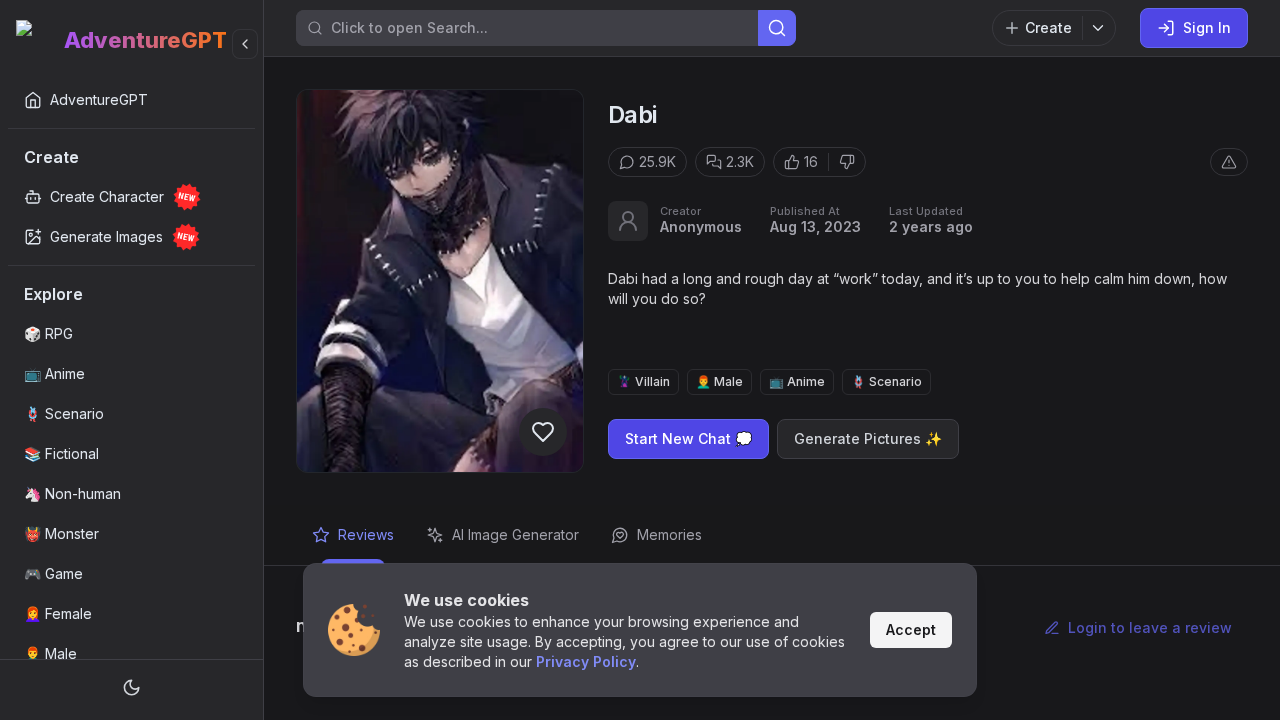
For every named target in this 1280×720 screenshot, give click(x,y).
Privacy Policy (586, 661)
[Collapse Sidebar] (245, 44)
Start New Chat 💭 (688, 438)
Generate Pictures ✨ (868, 438)
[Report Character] (1229, 162)
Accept (911, 629)
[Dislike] (847, 162)
